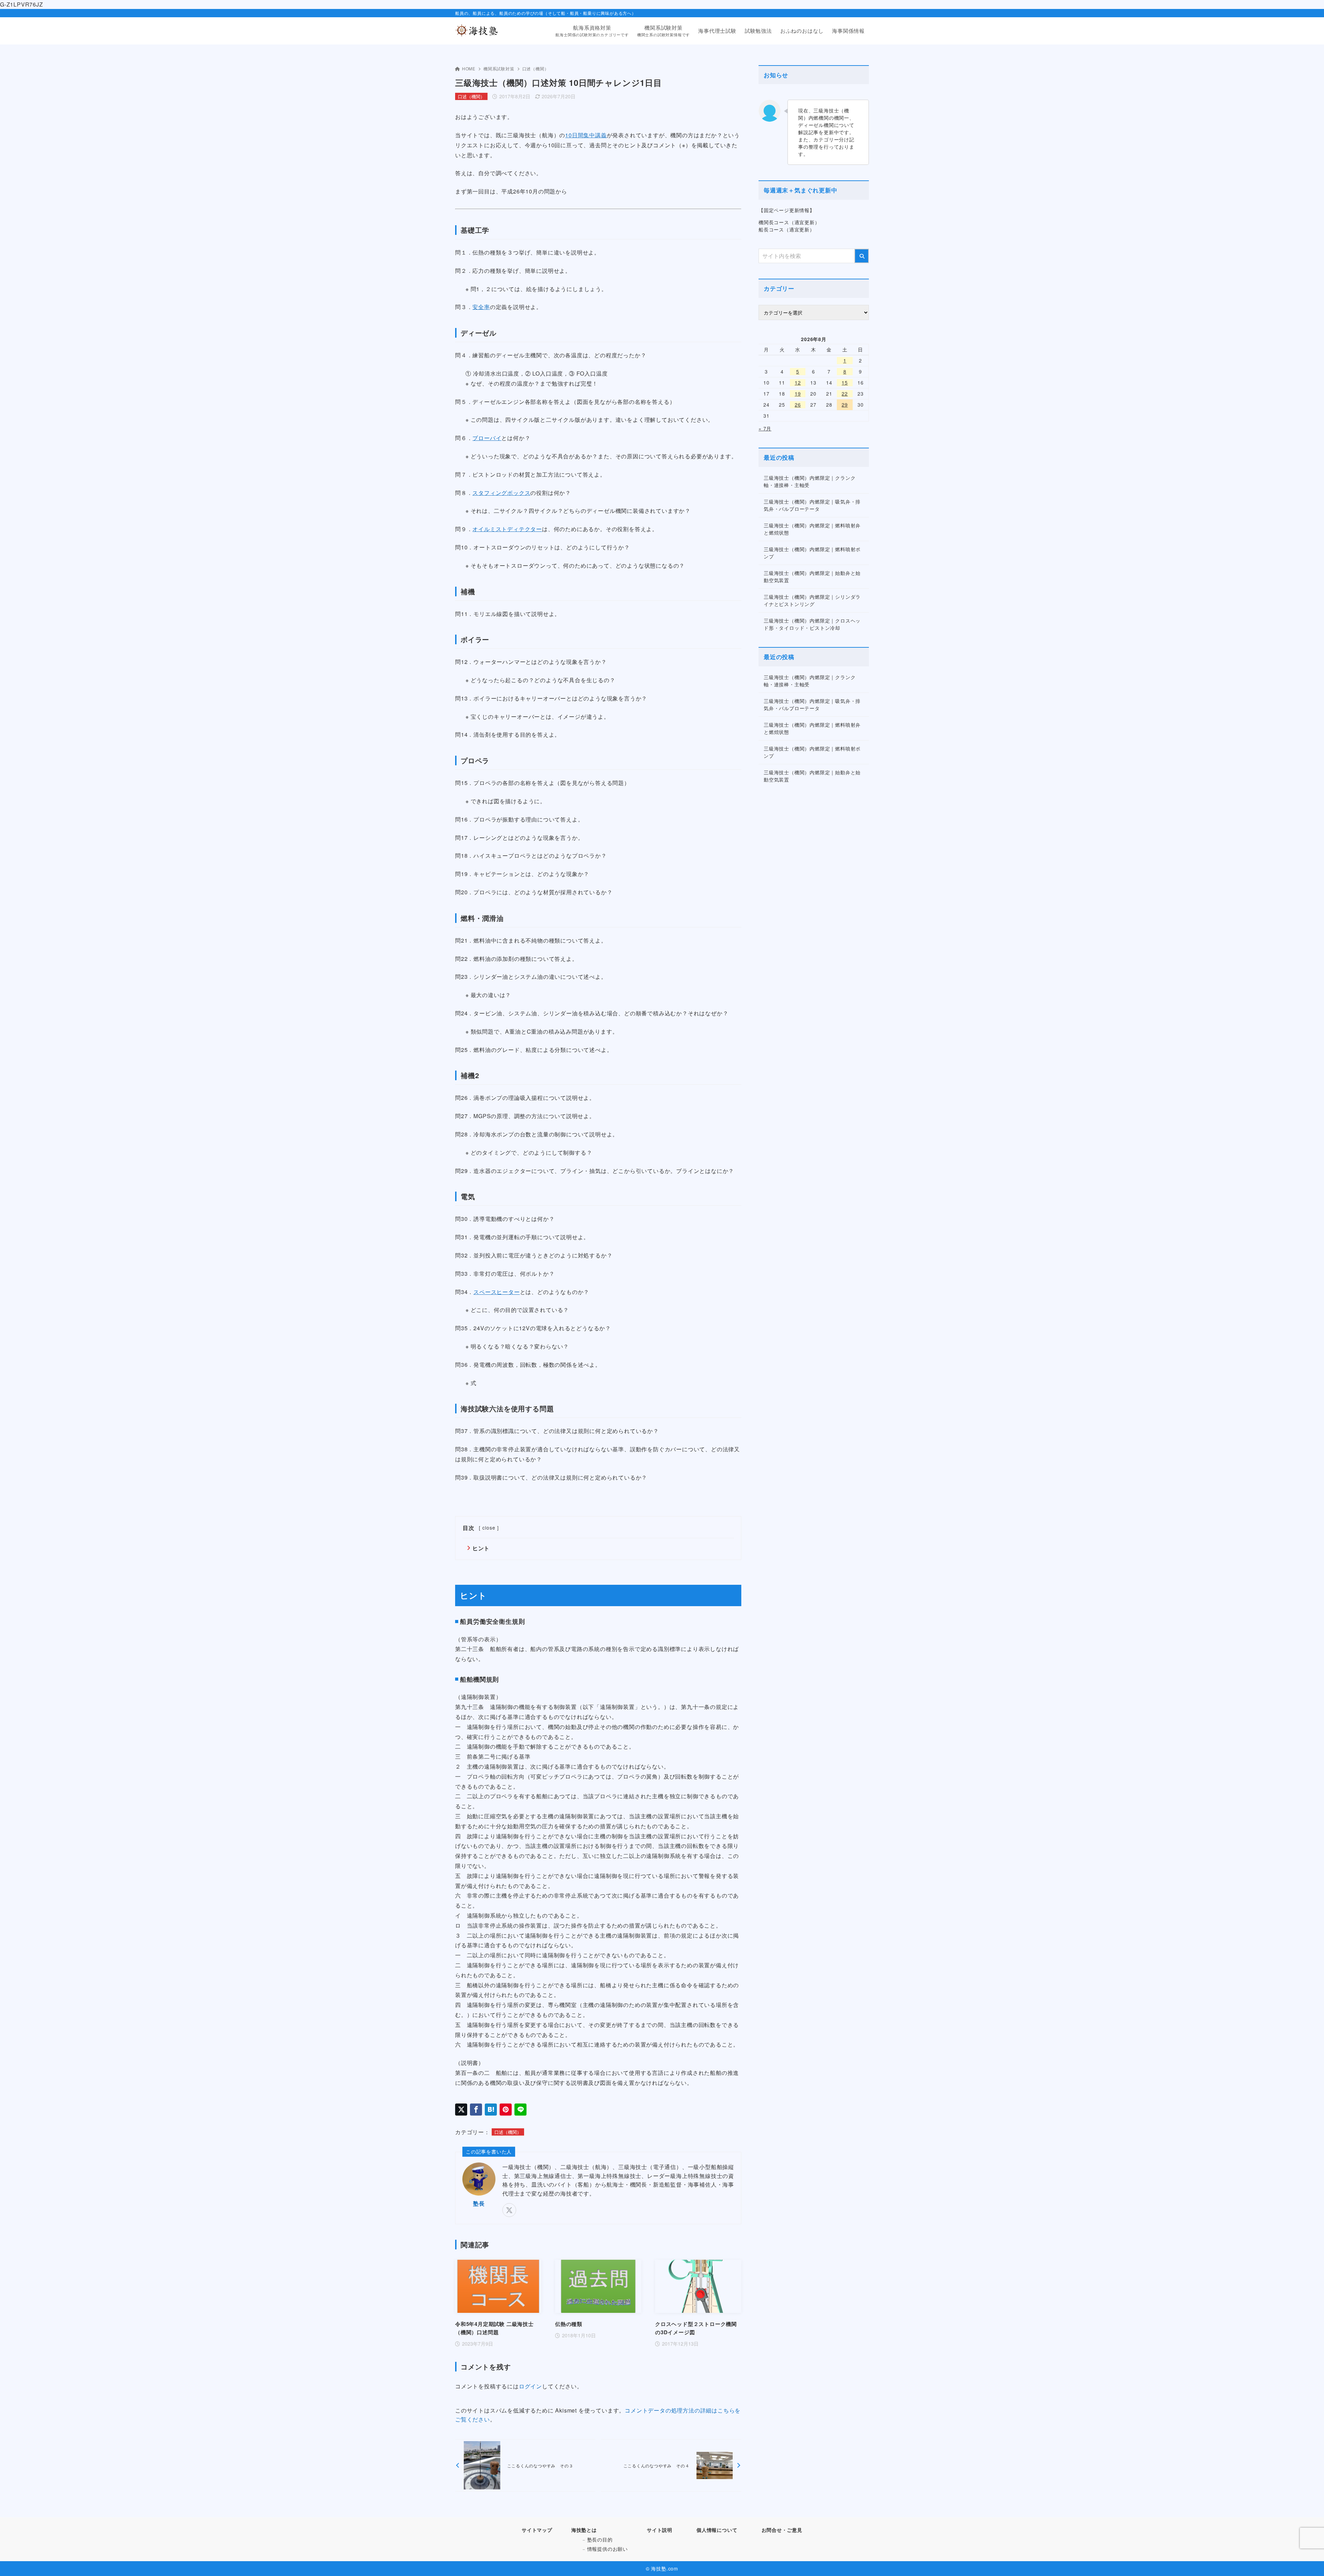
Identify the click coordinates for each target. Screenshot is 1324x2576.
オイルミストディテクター (507, 529)
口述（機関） (536, 68)
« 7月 (765, 428)
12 (798, 382)
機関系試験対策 (499, 68)
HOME (469, 68)
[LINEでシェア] (520, 2110)
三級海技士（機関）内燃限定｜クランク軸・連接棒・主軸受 (810, 481)
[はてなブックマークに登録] (491, 2110)
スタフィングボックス (501, 493)
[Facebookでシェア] (476, 2110)
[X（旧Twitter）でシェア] (461, 2110)
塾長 (479, 2203)
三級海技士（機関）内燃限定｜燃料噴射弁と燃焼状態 (812, 529)
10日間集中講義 (586, 135)
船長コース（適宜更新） (787, 229)
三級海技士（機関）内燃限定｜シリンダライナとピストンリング (812, 600)
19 (798, 394)
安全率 (481, 307)
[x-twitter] (509, 2210)
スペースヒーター (496, 1292)
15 (845, 382)
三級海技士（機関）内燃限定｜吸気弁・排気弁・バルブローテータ (812, 505)
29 (845, 405)
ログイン (530, 2386)
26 (798, 405)
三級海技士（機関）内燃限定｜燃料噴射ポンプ (812, 553)
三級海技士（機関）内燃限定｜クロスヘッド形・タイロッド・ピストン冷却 (812, 624)
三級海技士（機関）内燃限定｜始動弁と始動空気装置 (812, 576)
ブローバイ (487, 438)
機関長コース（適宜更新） (789, 222)
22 (845, 394)
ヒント (481, 1548)
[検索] (862, 256)
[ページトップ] (1308, 2560)
